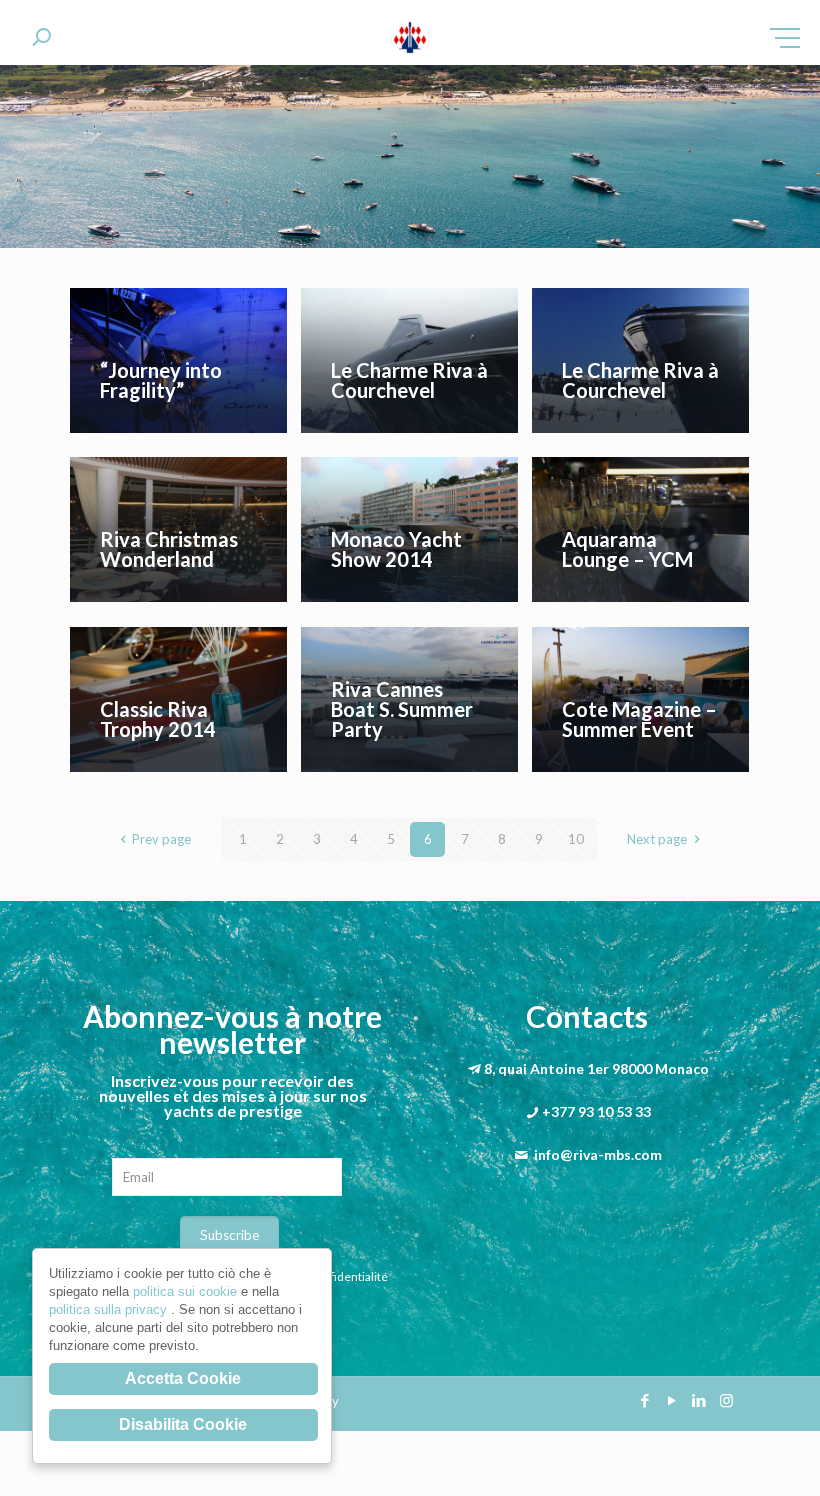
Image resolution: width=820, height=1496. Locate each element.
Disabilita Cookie (183, 1424)
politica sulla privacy (110, 1309)
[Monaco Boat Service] (410, 40)
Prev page (161, 839)
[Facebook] (645, 1400)
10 (576, 839)
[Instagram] (726, 1400)
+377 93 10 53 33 (596, 1111)
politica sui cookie (187, 1291)
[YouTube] (672, 1400)
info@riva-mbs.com (598, 1154)
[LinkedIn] (699, 1400)
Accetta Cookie (183, 1378)
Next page (657, 839)
